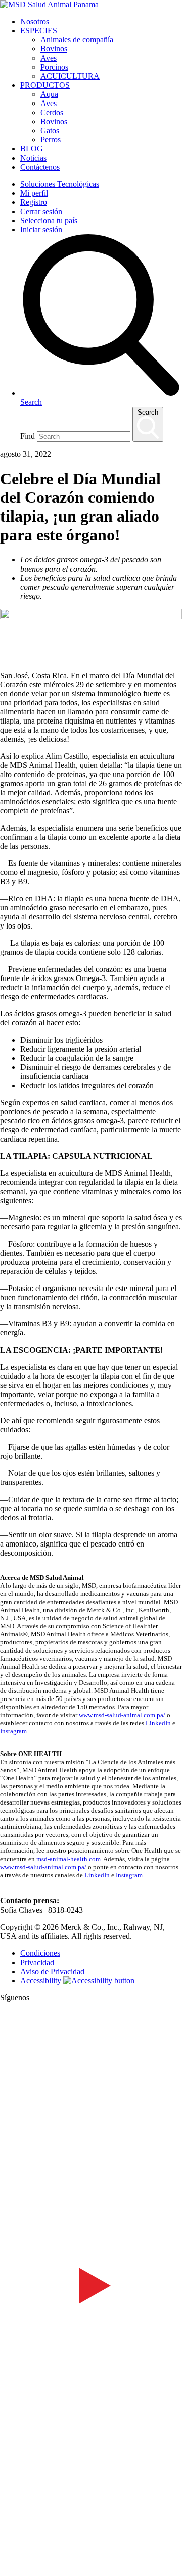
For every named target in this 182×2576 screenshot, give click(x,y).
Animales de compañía (77, 40)
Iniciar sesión (41, 229)
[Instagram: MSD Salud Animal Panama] (6, 2571)
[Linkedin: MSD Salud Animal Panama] (91, 2557)
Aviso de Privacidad (52, 1971)
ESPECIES (39, 31)
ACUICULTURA (70, 76)
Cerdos (52, 112)
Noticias (33, 158)
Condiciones (40, 1953)
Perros (51, 140)
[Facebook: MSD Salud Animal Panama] (91, 2189)
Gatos (50, 131)
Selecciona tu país (49, 220)
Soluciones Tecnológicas (60, 184)
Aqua (49, 94)
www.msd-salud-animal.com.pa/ (122, 1715)
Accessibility (41, 1980)
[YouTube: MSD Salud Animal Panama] (91, 2373)
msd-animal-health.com (69, 1859)
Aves (49, 58)
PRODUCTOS (45, 85)
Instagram (13, 1731)
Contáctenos (40, 167)
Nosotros (35, 21)
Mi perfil (34, 193)
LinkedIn (158, 1723)
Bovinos (54, 49)
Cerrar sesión (41, 211)
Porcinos (54, 67)
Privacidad (37, 1962)
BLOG (32, 149)
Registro (34, 202)
